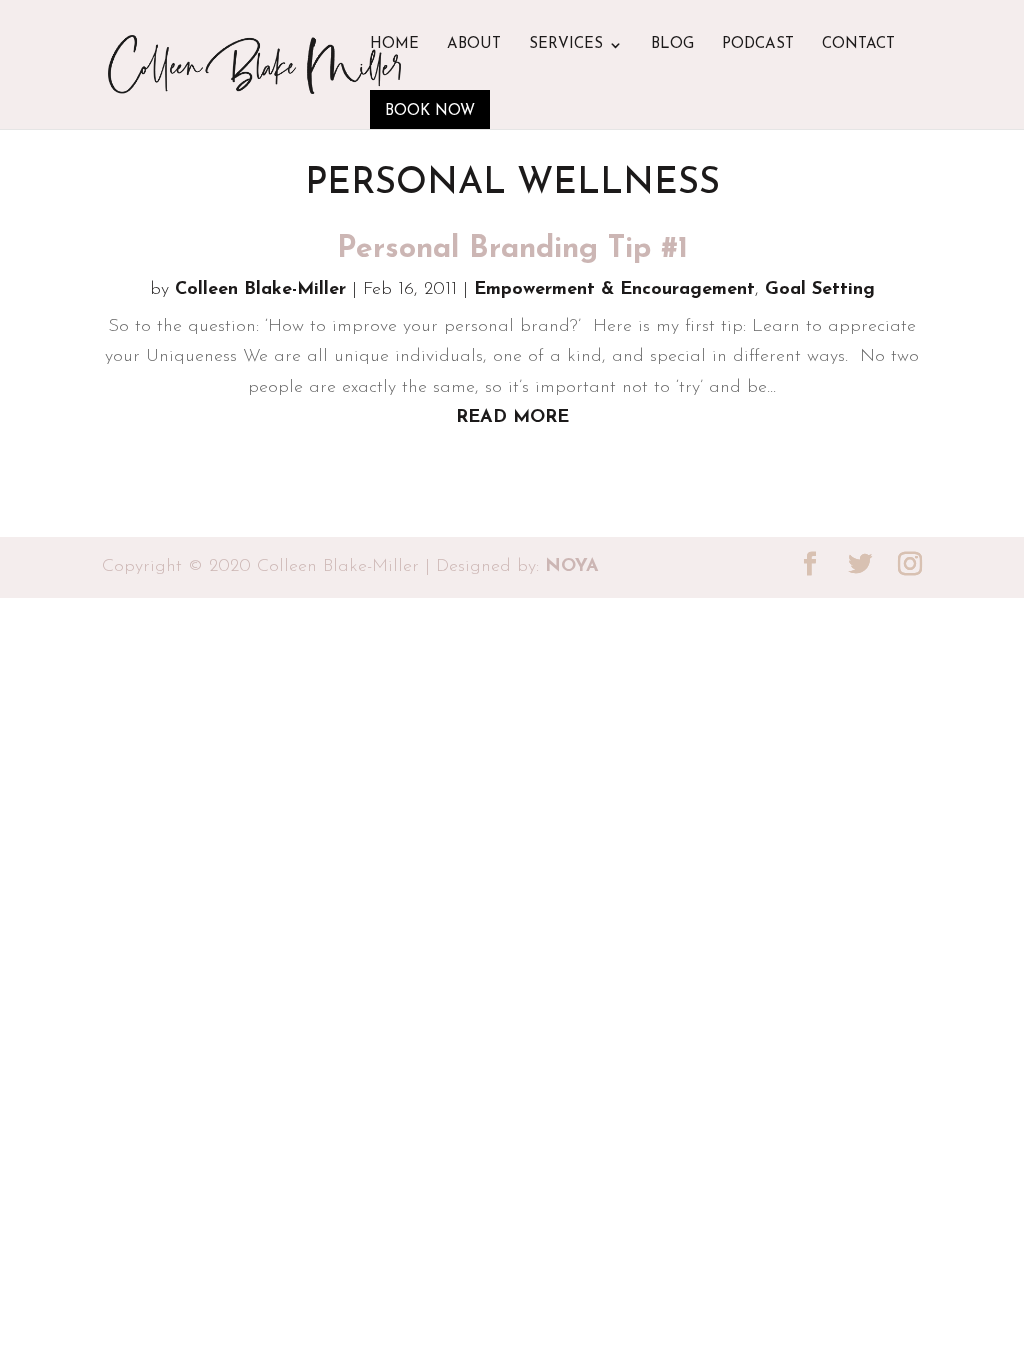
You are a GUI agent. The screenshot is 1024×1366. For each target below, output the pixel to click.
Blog (672, 45)
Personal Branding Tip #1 (512, 249)
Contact (858, 45)
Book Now (430, 111)
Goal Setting (820, 290)
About (474, 45)
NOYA (572, 567)
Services (566, 45)
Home (394, 45)
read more (512, 418)
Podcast (758, 45)
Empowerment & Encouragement (614, 290)
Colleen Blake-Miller (260, 290)
